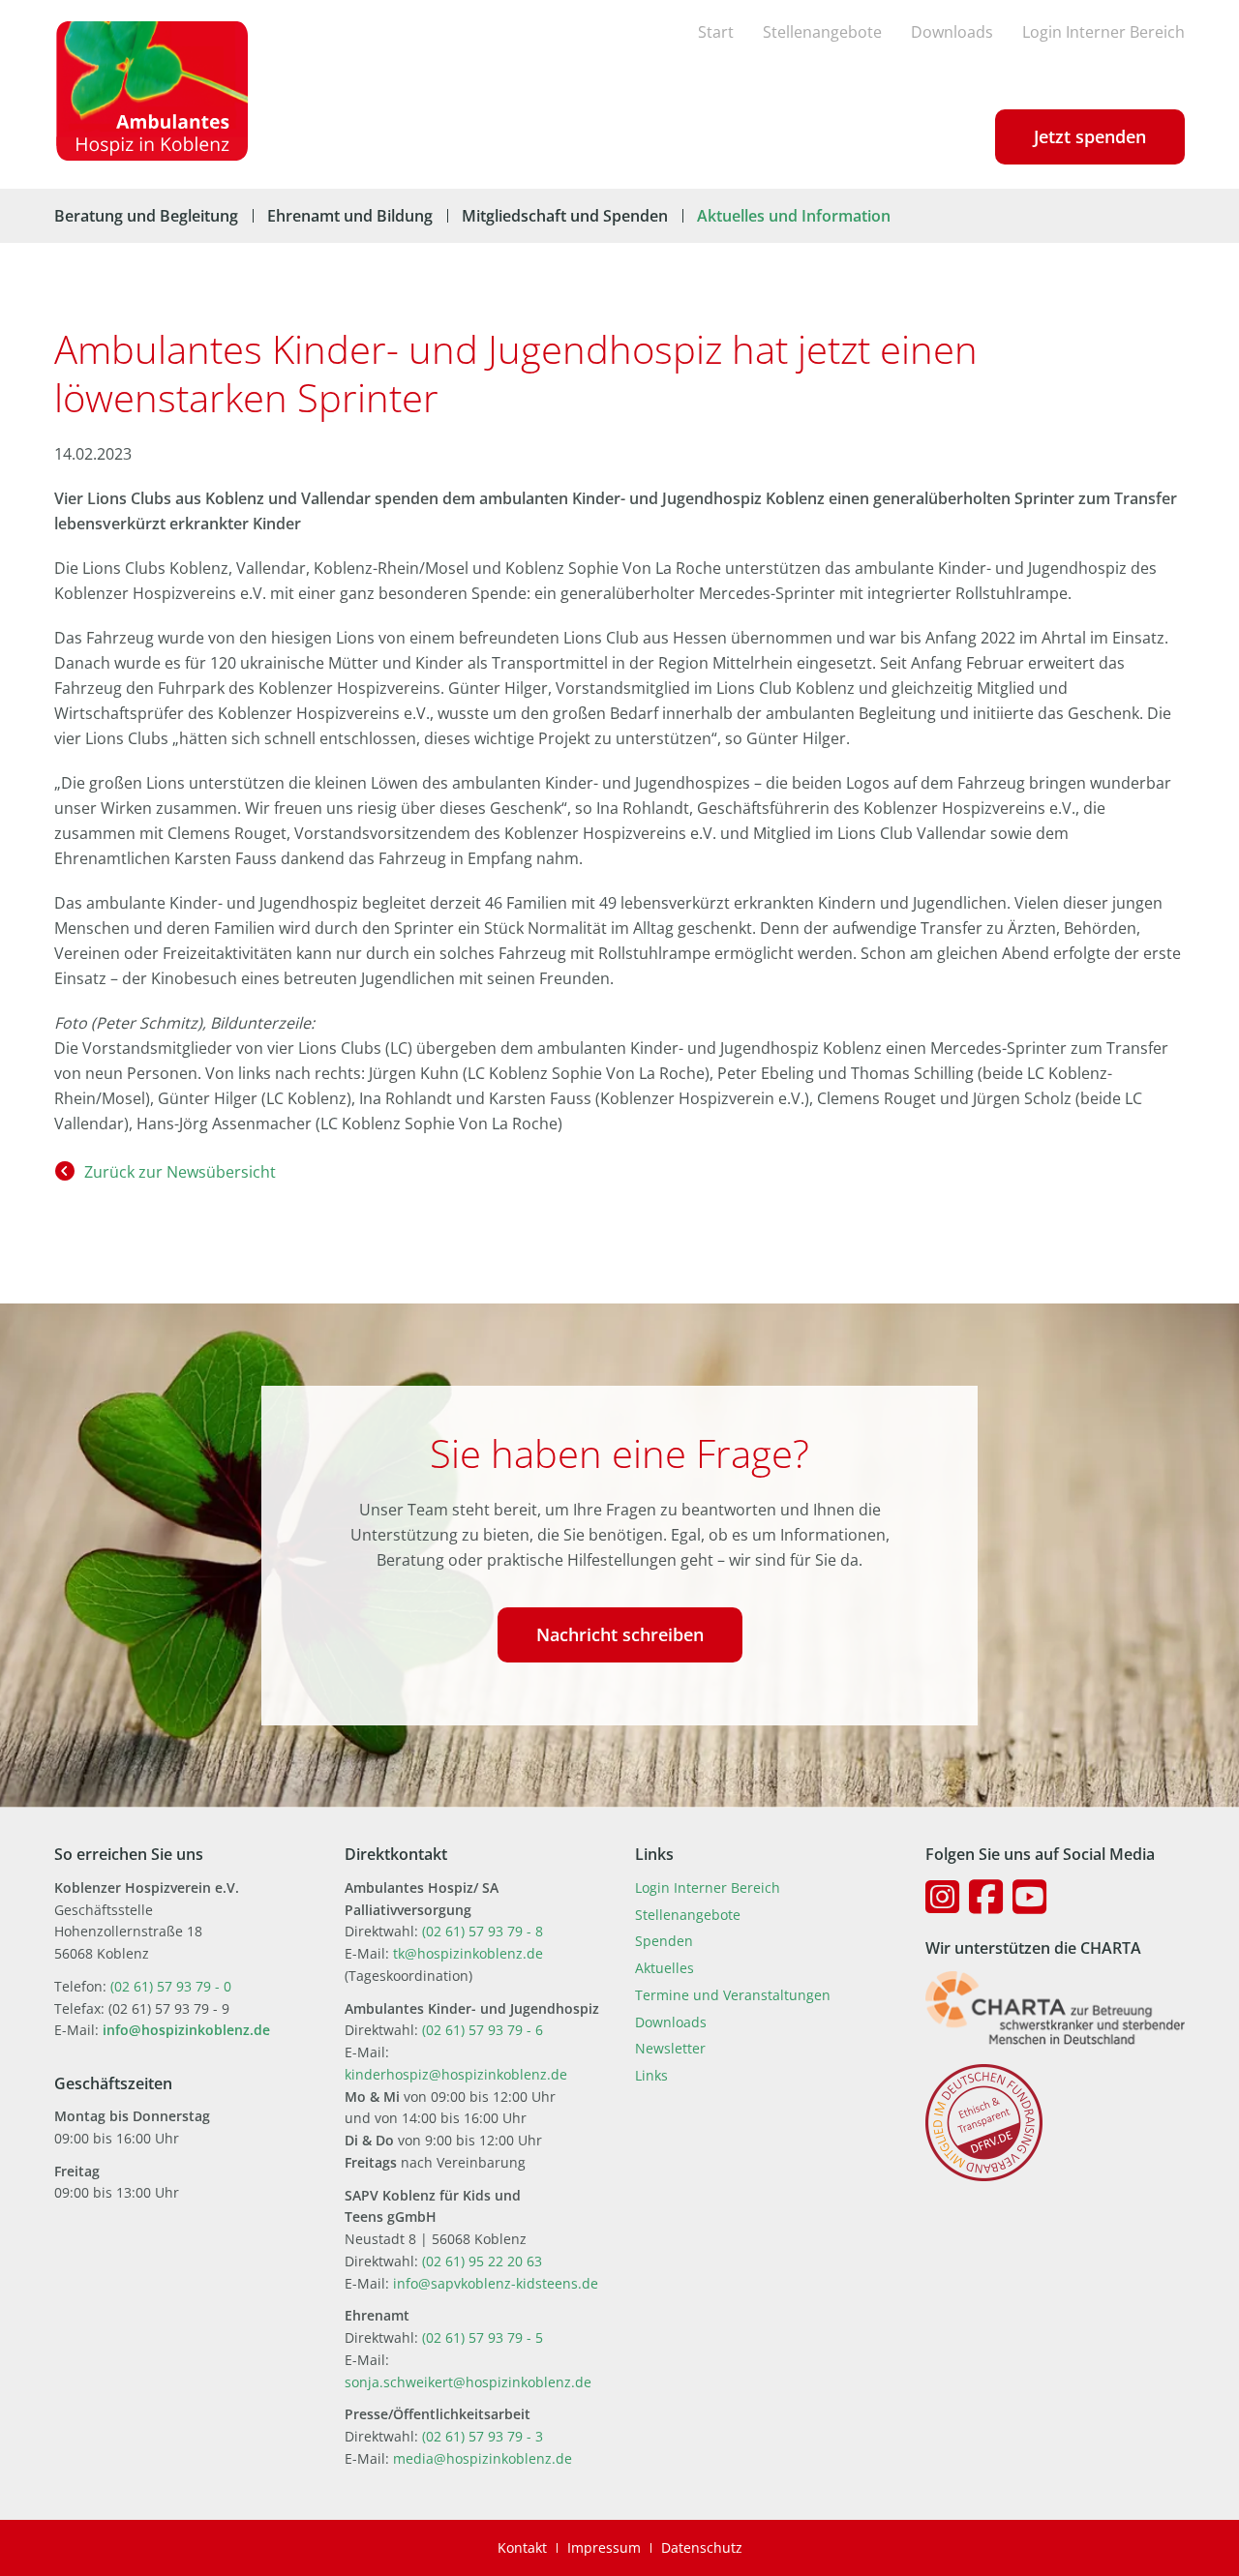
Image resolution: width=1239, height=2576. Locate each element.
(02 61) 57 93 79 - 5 (483, 2337)
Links (651, 2075)
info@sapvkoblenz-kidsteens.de (496, 2283)
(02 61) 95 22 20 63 (482, 2261)
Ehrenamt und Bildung (350, 216)
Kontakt (522, 2547)
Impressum (604, 2547)
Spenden (664, 1941)
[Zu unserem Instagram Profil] (942, 1897)
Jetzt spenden (1090, 136)
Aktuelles (665, 1968)
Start (716, 32)
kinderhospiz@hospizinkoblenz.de (456, 2074)
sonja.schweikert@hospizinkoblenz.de (468, 2382)
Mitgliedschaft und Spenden (565, 216)
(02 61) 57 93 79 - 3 (483, 2436)
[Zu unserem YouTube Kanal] (1029, 1897)
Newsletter (670, 2048)
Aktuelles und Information (794, 216)
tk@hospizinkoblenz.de (468, 1953)
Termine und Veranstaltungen (733, 1995)
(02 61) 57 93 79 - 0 (171, 1986)
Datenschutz (702, 2547)
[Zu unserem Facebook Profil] (986, 1897)
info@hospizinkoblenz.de (186, 2030)
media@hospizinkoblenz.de (483, 2458)
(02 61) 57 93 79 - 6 (483, 2030)
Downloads (952, 32)
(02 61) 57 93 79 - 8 (483, 1931)
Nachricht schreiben (620, 1634)
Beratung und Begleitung (146, 216)
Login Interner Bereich (1103, 32)
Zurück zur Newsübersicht (180, 1172)
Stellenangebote (822, 32)
